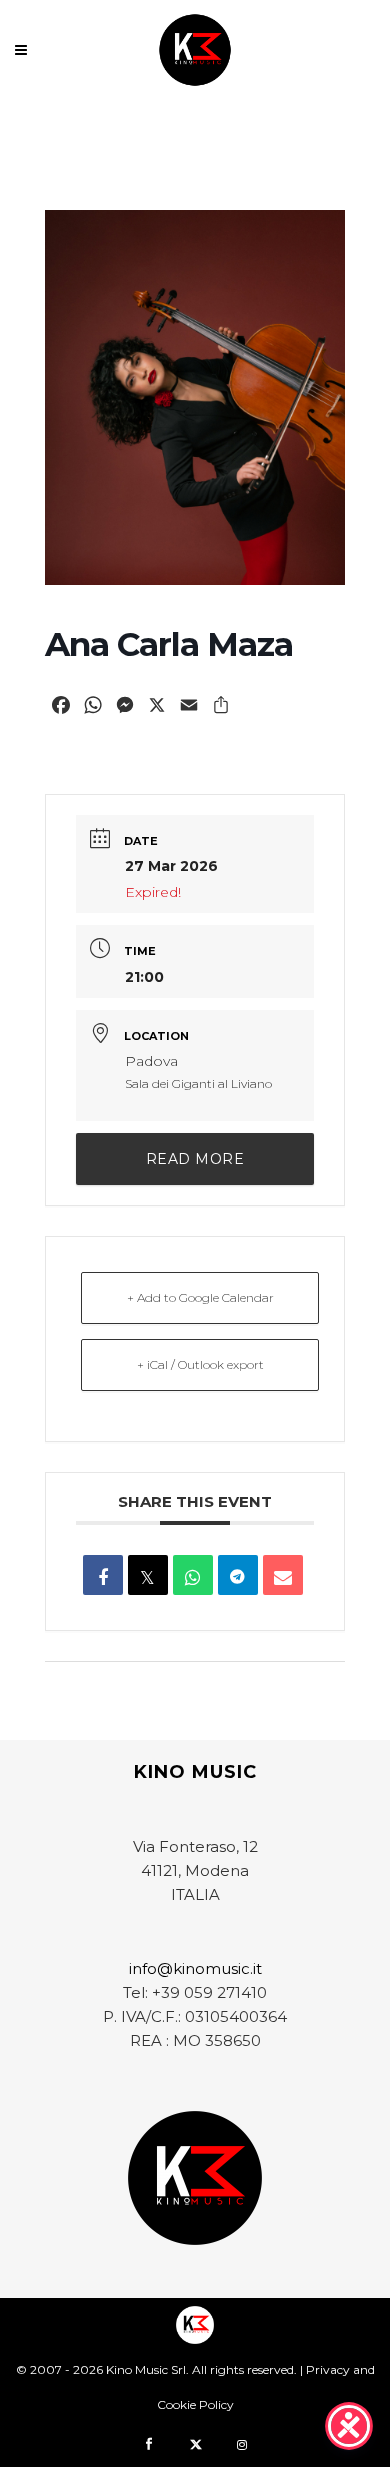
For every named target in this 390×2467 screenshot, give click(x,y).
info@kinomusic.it (195, 1968)
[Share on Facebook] (103, 1575)
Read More (195, 1159)
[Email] (283, 1575)
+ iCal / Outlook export (200, 1364)
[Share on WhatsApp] (193, 1575)
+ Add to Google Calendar (200, 1297)
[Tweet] (148, 1575)
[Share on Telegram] (238, 1575)
